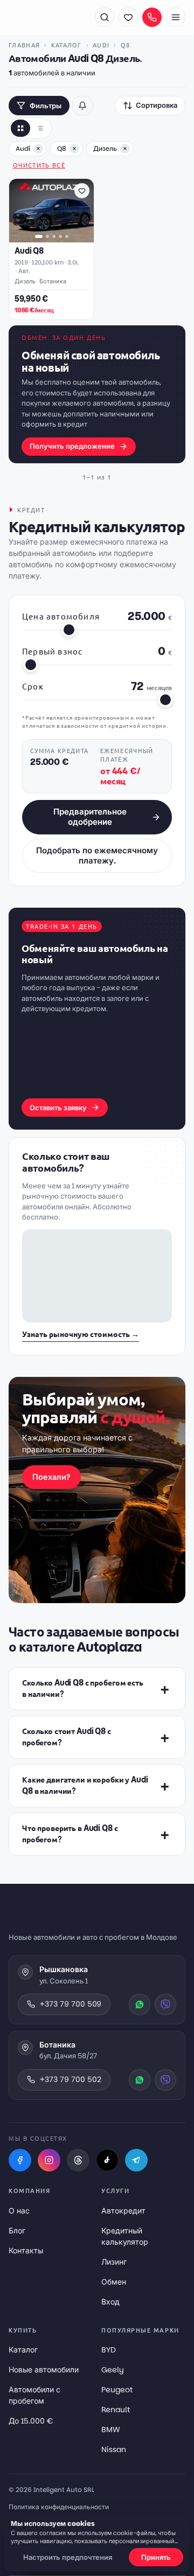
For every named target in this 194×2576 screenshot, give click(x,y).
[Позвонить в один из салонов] (152, 17)
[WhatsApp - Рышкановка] (140, 2004)
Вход (110, 2302)
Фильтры (46, 106)
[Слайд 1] (39, 236)
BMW (111, 2429)
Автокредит (123, 2211)
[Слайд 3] (54, 236)
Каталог (67, 45)
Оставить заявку (58, 1108)
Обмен (114, 2282)
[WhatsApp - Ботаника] (140, 2080)
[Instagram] (49, 2160)
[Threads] (78, 2160)
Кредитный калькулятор (125, 2236)
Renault (116, 2410)
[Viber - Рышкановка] (165, 2004)
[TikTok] (107, 2160)
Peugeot (117, 2390)
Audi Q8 (29, 251)
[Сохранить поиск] (82, 106)
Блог (17, 2231)
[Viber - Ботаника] (165, 2080)
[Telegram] (136, 2160)
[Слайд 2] (47, 236)
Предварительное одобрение (90, 817)
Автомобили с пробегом (34, 2395)
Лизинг (114, 2262)
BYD (109, 2350)
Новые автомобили (44, 2370)
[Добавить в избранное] (82, 191)
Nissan (114, 2449)
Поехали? (51, 1477)
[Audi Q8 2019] (51, 211)
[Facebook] (20, 2160)
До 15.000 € (31, 2421)
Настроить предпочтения (68, 2557)
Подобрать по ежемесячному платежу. (97, 855)
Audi (101, 45)
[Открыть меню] (176, 17)
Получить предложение (72, 446)
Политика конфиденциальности (59, 2507)
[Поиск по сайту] (105, 17)
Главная (24, 45)
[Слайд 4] (60, 236)
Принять (156, 2557)
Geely (113, 2370)
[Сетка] (20, 128)
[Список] (40, 128)
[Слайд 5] (67, 236)
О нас (19, 2211)
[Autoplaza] (46, 17)
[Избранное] (128, 17)
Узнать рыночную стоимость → (81, 1334)
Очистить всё (39, 165)
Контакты (26, 2251)
